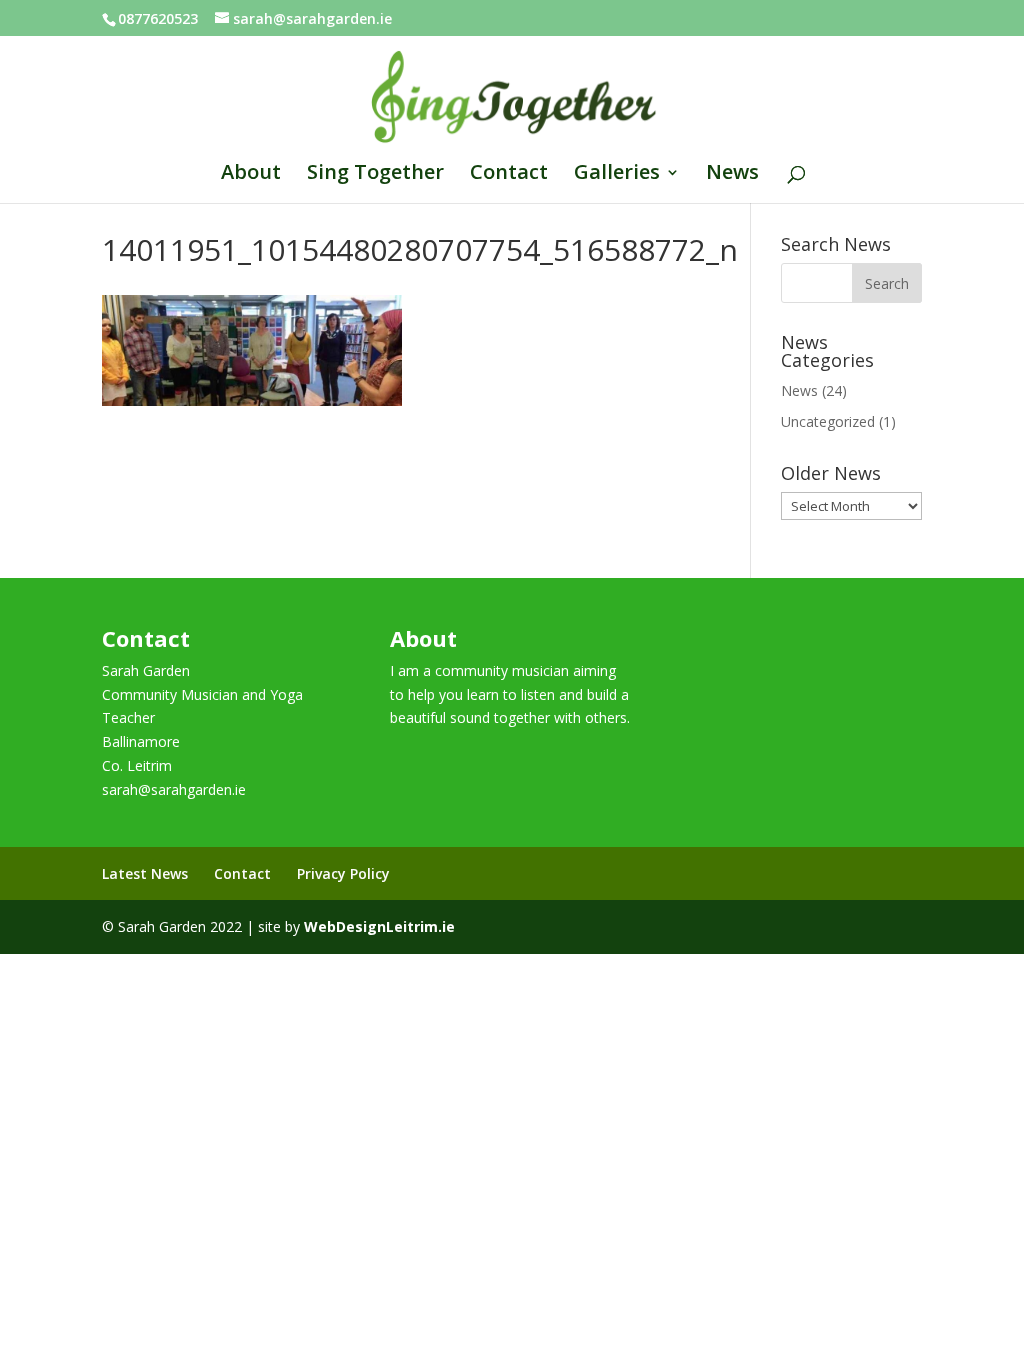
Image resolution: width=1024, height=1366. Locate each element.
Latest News (145, 873)
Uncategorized (828, 421)
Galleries (617, 175)
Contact (509, 175)
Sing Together (375, 175)
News (732, 175)
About (251, 175)
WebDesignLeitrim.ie (379, 926)
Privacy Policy (343, 873)
